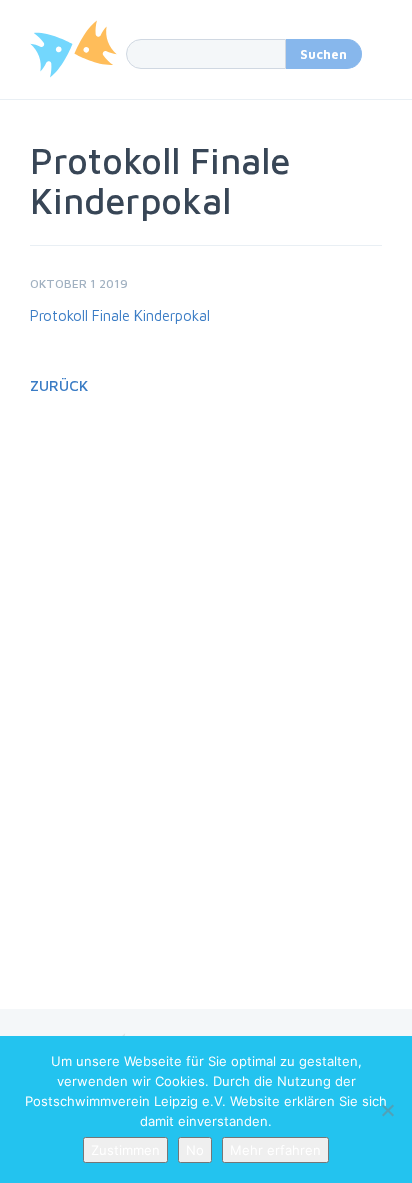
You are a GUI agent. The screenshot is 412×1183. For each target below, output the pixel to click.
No (195, 1150)
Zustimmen (125, 1150)
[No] (387, 1110)
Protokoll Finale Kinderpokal (120, 315)
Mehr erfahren (275, 1150)
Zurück (59, 385)
